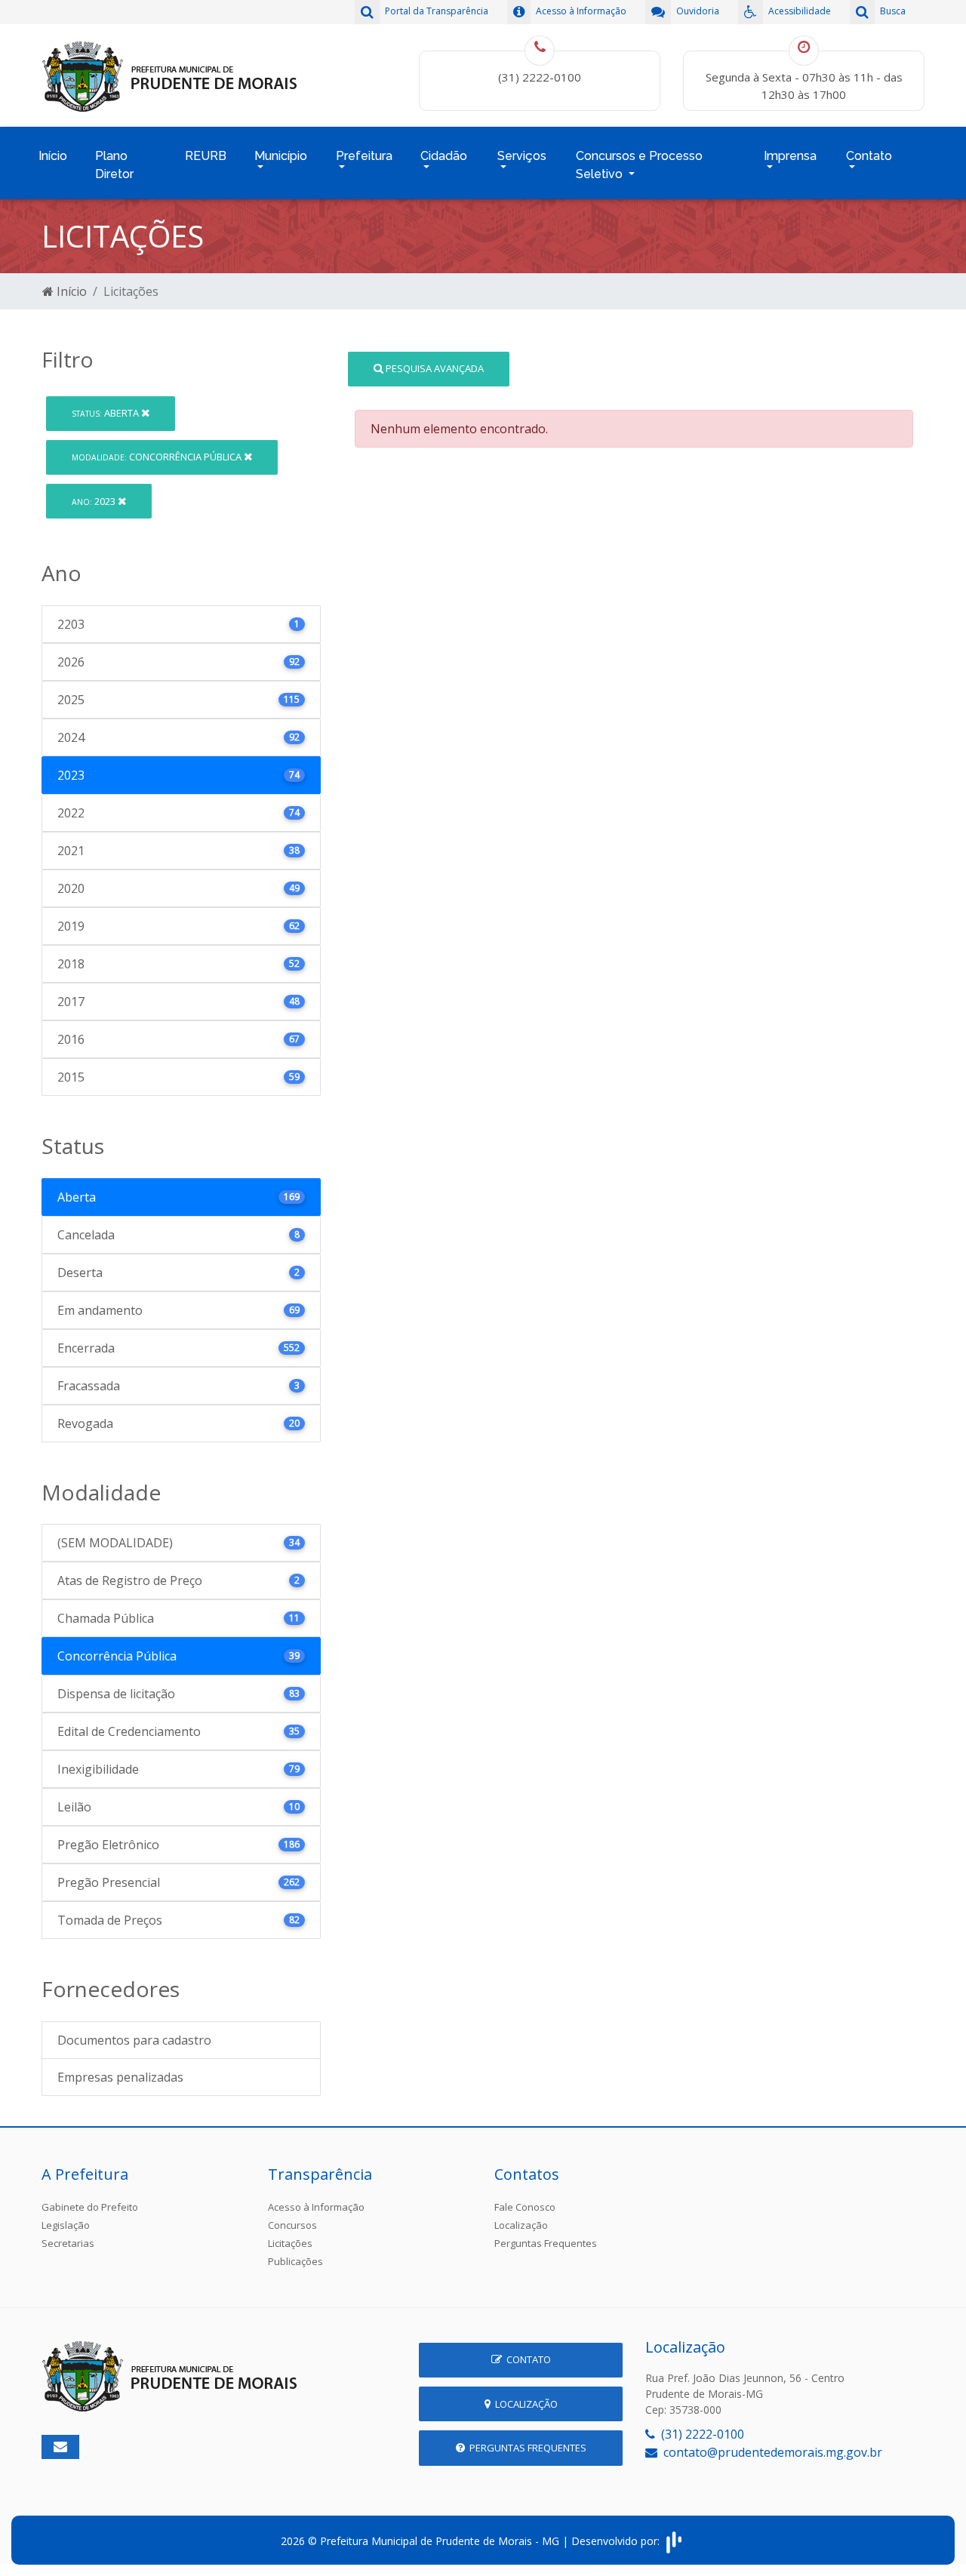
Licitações (290, 2243)
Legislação (66, 2225)
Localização (521, 2225)
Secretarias (68, 2243)
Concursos (292, 2225)
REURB (206, 156)
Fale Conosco (525, 2207)
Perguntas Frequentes (546, 2243)
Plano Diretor (114, 165)
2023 (95, 501)
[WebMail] (60, 2447)
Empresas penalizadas (120, 2077)
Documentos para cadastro (134, 2040)
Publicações (295, 2261)
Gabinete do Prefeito (90, 2207)
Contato (526, 2359)
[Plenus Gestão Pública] (674, 2541)
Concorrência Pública (158, 457)
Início (53, 156)
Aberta (106, 413)
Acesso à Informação (316, 2207)
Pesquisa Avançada (434, 368)
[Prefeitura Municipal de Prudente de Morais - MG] (170, 74)
